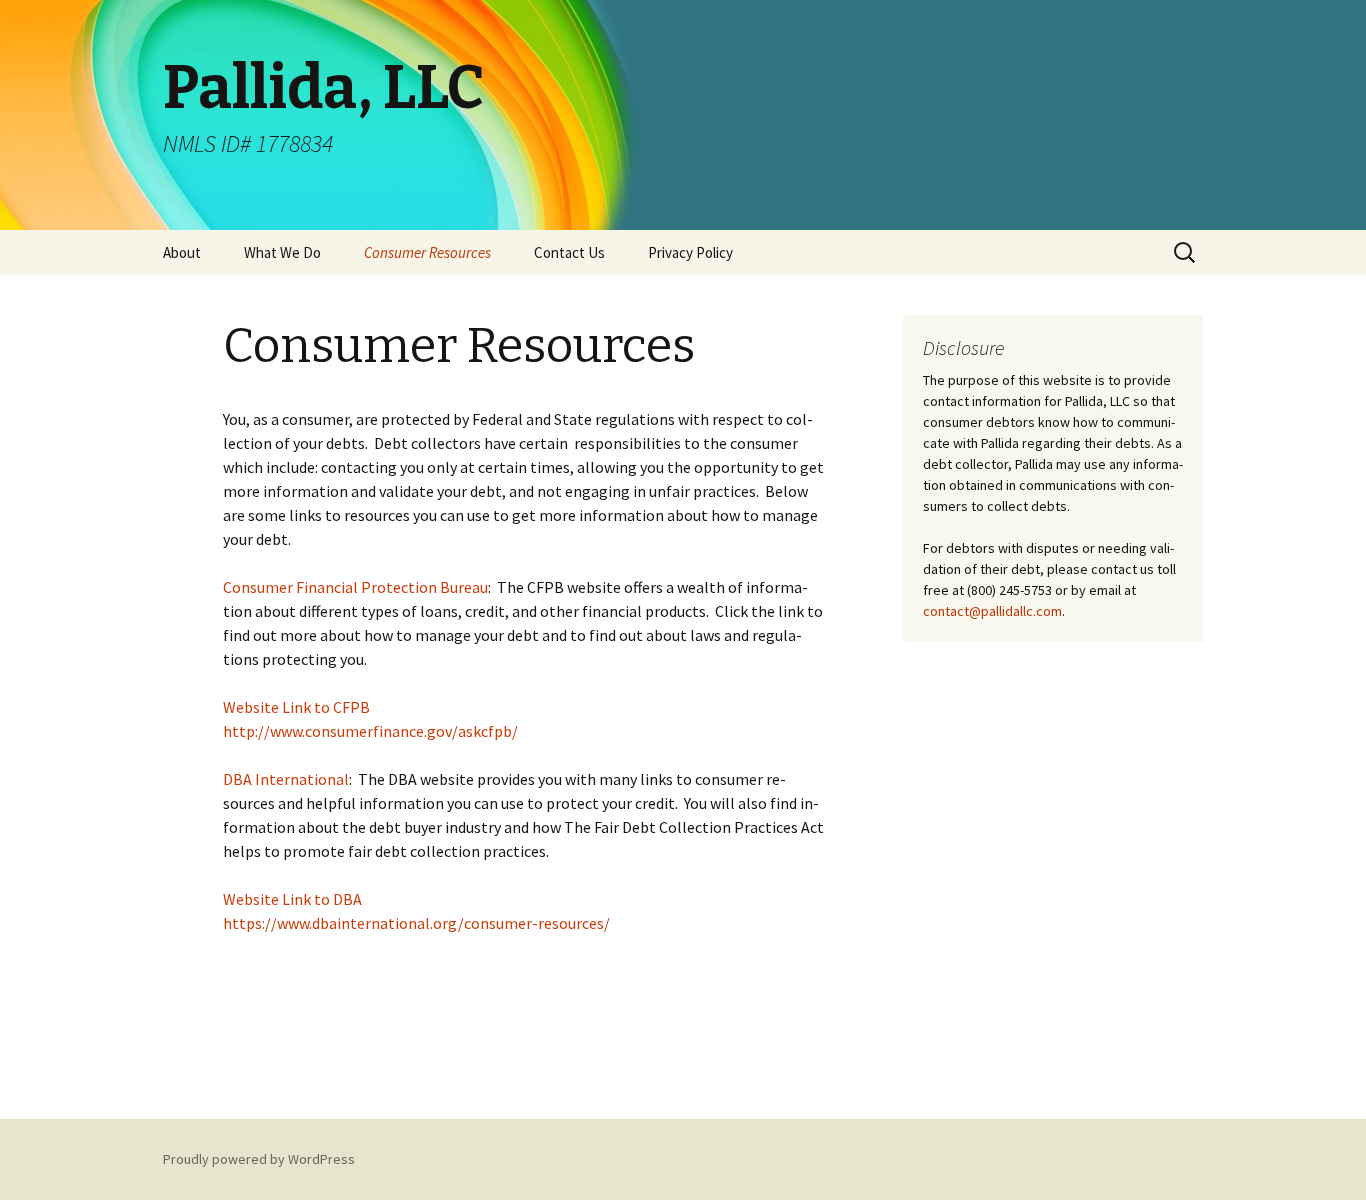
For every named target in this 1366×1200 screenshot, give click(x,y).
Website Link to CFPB (296, 707)
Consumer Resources (427, 252)
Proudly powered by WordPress (259, 1159)
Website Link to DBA (292, 899)
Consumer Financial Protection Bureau (355, 587)
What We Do (282, 252)
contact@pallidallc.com (992, 611)
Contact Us (569, 252)
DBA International (286, 779)
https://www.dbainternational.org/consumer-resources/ (416, 923)
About (182, 252)
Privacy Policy (690, 252)
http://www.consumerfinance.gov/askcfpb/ (370, 731)
